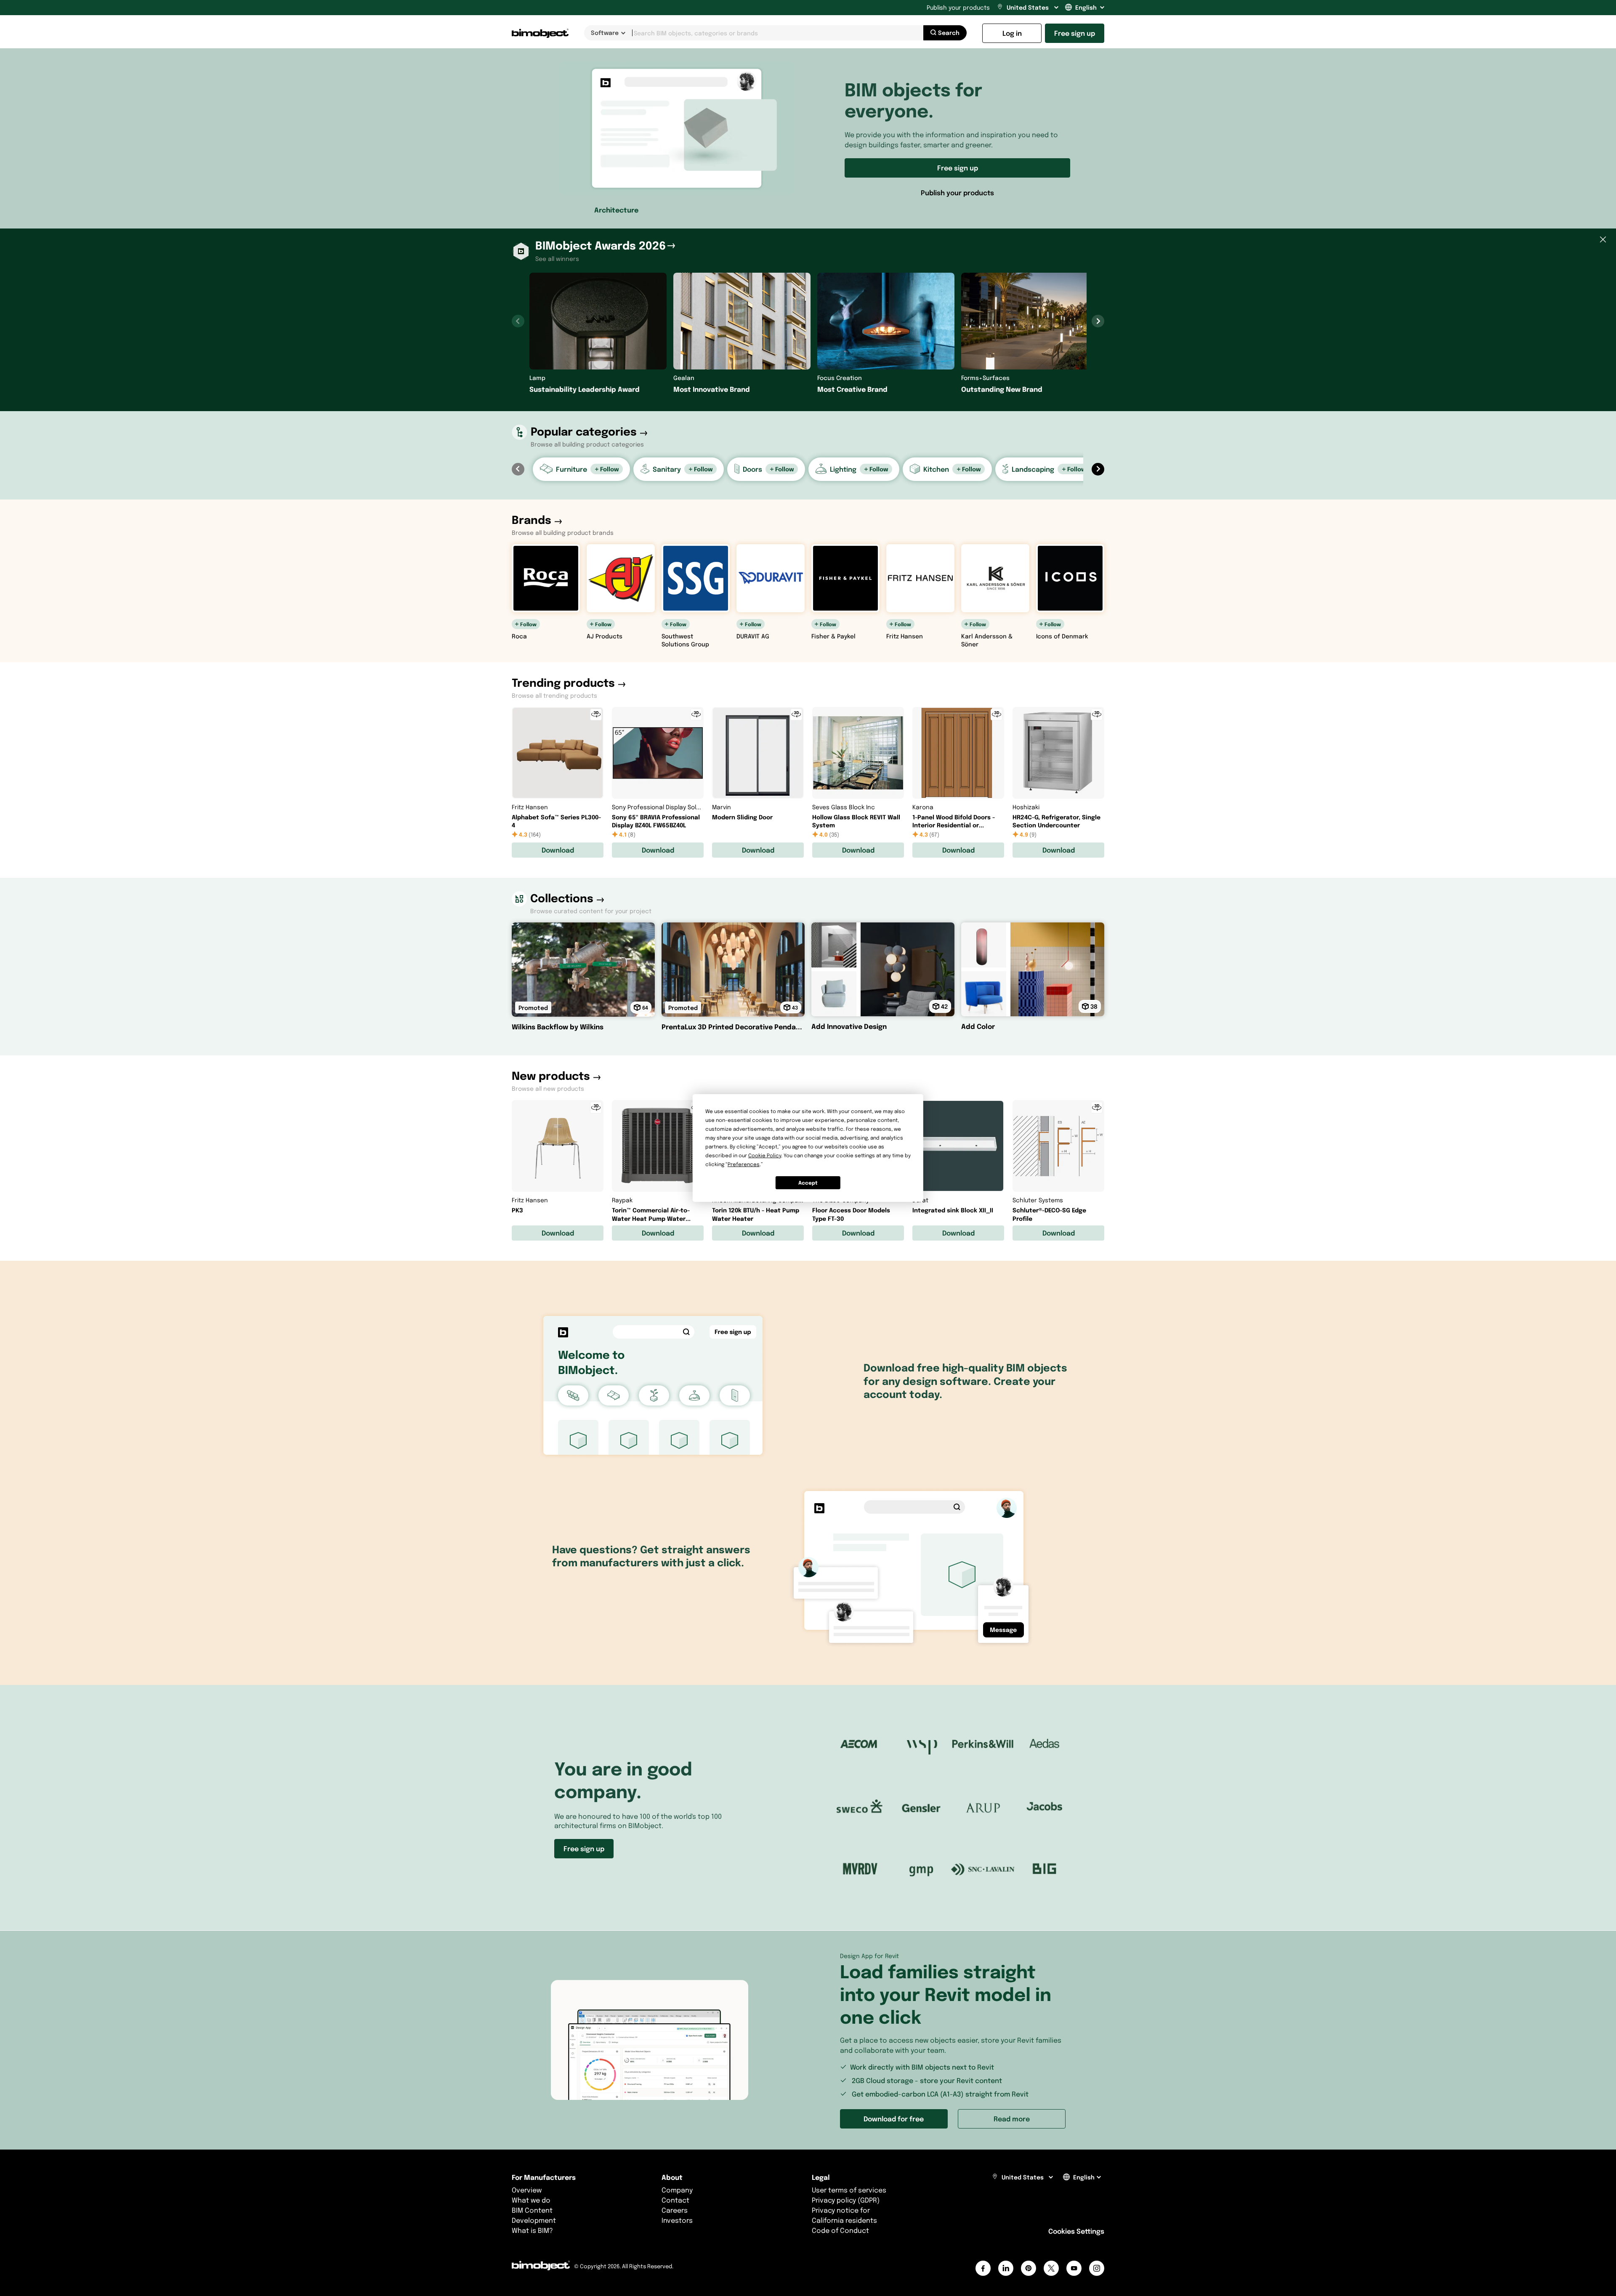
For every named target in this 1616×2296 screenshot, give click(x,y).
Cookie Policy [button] (765, 1155)
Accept (808, 1183)
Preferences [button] (744, 1164)
